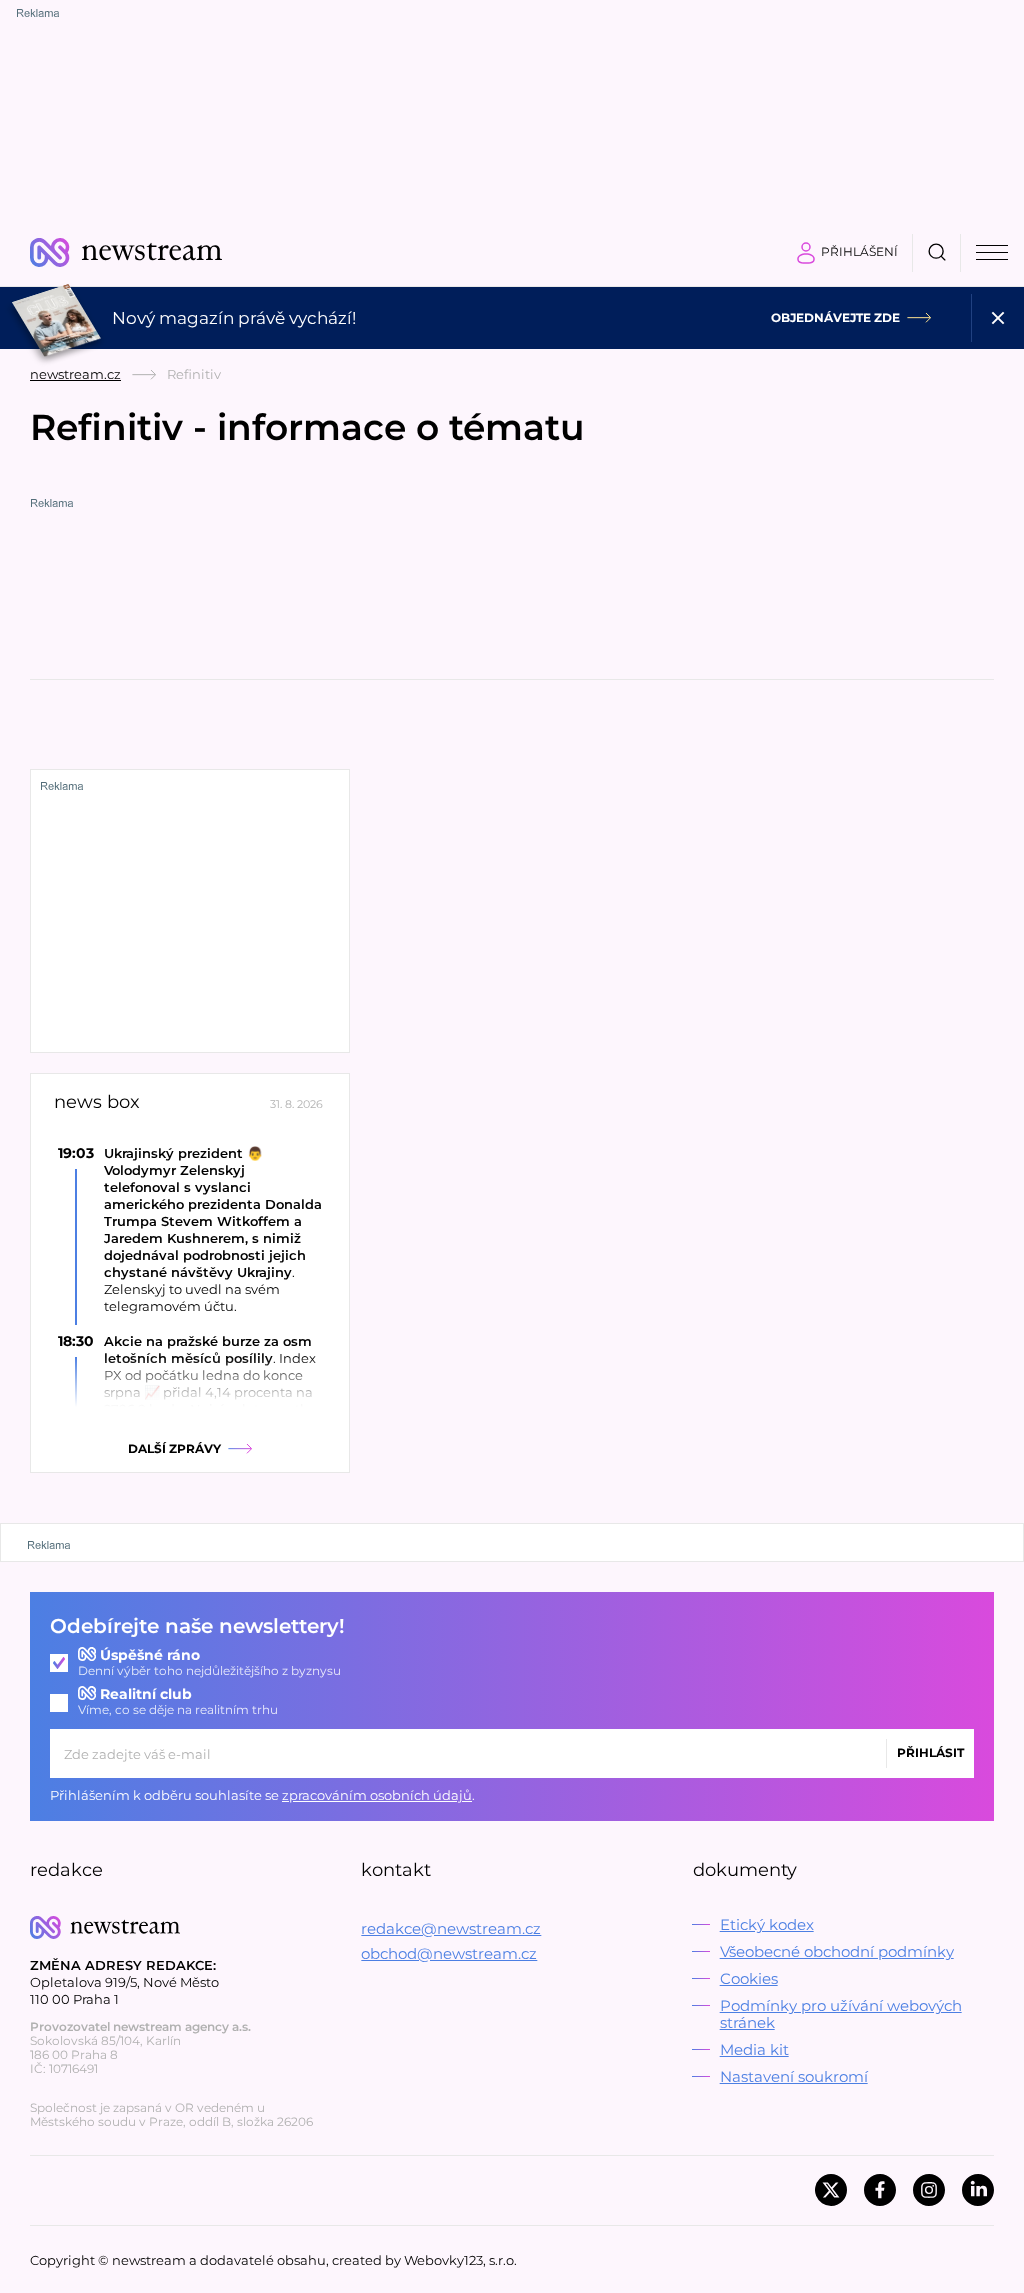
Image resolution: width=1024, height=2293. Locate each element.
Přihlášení (859, 251)
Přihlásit (930, 1752)
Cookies (749, 1978)
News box (97, 1102)
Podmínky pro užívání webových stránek (841, 2014)
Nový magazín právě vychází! (234, 318)
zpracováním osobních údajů (377, 1795)
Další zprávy (174, 1448)
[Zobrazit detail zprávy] (190, 1229)
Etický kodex (767, 1924)
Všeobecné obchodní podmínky (837, 1951)
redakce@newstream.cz (451, 1928)
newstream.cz (75, 374)
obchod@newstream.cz (449, 1953)
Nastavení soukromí (794, 2076)
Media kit (754, 2049)
